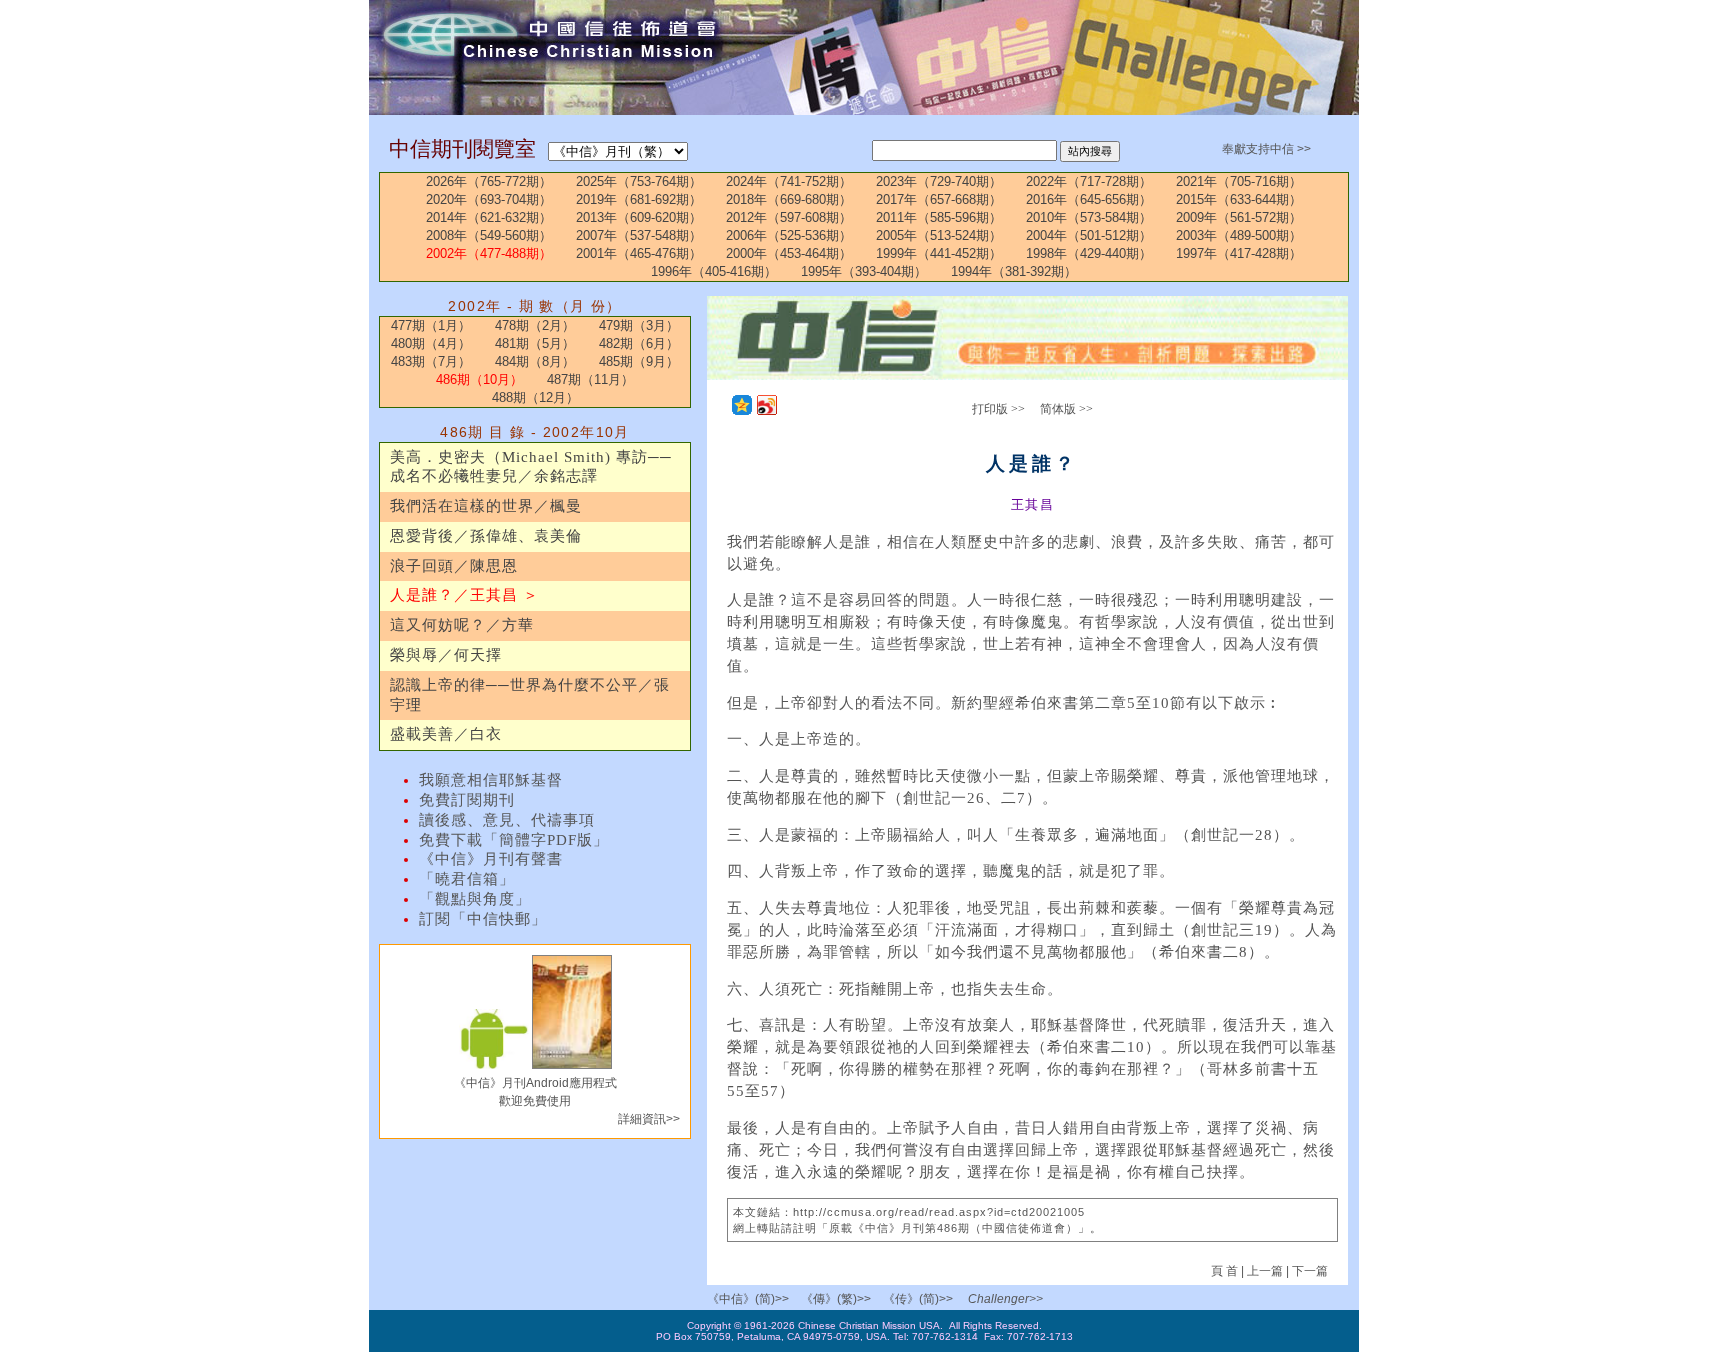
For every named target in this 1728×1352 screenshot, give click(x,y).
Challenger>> (1005, 1299)
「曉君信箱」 (467, 879)
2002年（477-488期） (489, 253)
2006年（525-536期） (789, 235)
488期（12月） (535, 397)
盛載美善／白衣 (446, 734)
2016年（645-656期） (1089, 199)
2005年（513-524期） (939, 235)
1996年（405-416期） (714, 271)
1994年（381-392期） (1014, 271)
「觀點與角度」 (475, 899)
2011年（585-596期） (939, 217)
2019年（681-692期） (639, 199)
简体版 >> (1066, 409)
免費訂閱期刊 (467, 800)
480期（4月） (431, 343)
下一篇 (1310, 1271)
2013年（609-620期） (639, 217)
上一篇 (1265, 1271)
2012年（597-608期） (789, 217)
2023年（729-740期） (939, 181)
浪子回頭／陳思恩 (454, 566)
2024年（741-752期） (789, 181)
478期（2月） (535, 325)
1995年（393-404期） (864, 271)
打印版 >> (998, 409)
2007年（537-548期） (639, 235)
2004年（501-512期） (1089, 235)
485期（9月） (639, 361)
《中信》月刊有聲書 (491, 859)
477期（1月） (431, 325)
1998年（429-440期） (1089, 253)
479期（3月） (639, 325)
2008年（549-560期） (489, 235)
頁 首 (1226, 1271)
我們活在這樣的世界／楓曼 (486, 506)
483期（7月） (431, 361)
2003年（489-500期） (1239, 235)
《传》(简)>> (918, 1299)
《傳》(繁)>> (836, 1299)
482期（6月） (639, 343)
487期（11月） (590, 379)
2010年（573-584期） (1089, 217)
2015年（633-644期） (1239, 199)
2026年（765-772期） (489, 181)
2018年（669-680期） (789, 199)
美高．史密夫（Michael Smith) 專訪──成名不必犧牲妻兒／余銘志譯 (531, 467)
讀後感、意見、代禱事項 (507, 820)
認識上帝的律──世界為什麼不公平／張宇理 (530, 695)
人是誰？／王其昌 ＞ (464, 595)
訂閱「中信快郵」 (483, 919)
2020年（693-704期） (489, 199)
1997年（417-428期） (1239, 253)
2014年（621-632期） (489, 217)
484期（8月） (535, 361)
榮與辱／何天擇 (446, 655)
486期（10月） (479, 379)
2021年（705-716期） (1239, 181)
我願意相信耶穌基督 (491, 780)
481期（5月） (535, 343)
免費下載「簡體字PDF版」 (514, 840)
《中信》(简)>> (748, 1299)
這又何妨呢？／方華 (462, 625)
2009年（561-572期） (1239, 217)
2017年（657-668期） (939, 199)
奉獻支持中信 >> (1266, 149)
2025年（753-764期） (639, 181)
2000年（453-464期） (789, 253)
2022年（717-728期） (1089, 181)
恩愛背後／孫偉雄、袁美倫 (486, 536)
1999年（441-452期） (939, 253)
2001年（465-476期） (639, 253)
